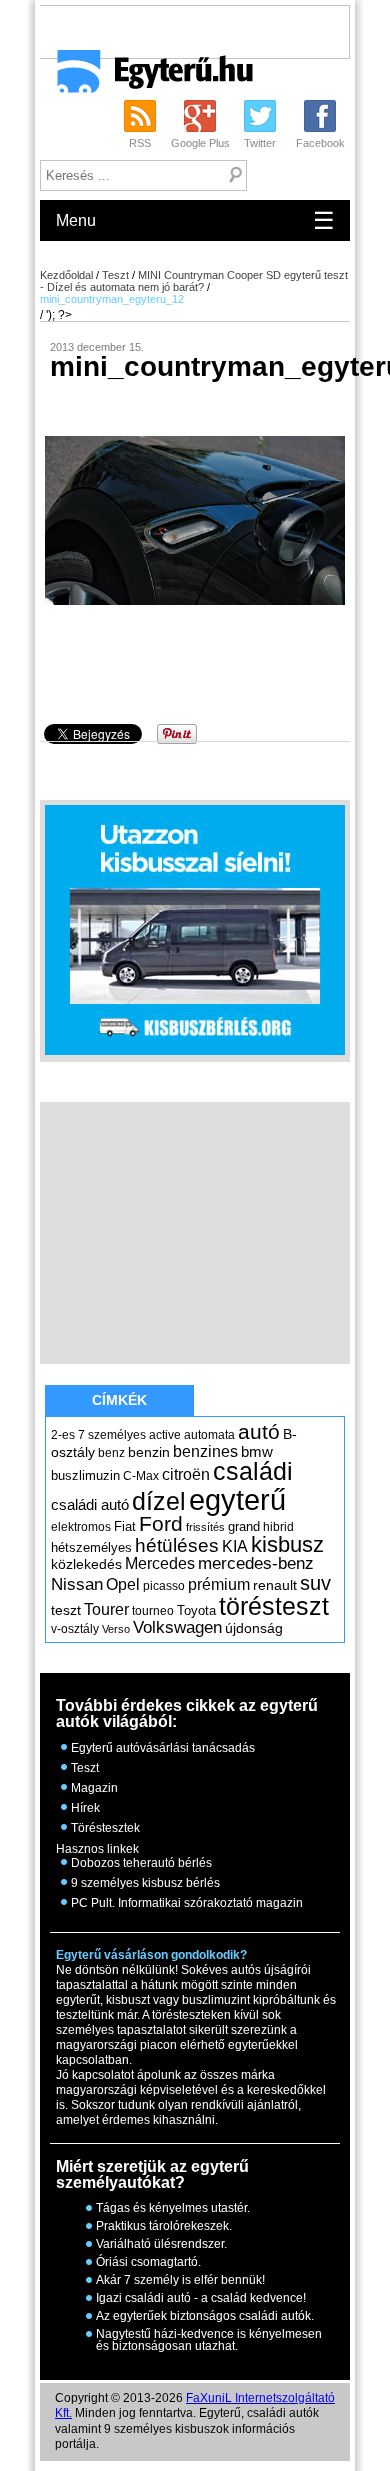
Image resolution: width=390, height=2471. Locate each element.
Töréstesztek (105, 1828)
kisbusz (287, 1544)
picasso (164, 1586)
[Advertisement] (214, 31)
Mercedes (160, 1563)
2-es (63, 1435)
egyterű (237, 1499)
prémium (219, 1584)
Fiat (125, 1526)
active (165, 1435)
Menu (195, 220)
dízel (159, 1501)
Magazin (94, 1788)
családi (253, 1471)
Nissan (77, 1584)
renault (275, 1585)
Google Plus (200, 143)
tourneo (153, 1611)
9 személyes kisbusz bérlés (145, 1883)
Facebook (320, 143)
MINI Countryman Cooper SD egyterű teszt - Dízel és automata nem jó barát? (194, 281)
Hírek (85, 1808)
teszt (66, 1610)
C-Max (141, 1476)
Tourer (106, 1609)
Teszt (115, 275)
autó (259, 1431)
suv (315, 1583)
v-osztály (75, 1629)
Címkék (119, 1400)
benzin (149, 1452)
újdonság (254, 1628)
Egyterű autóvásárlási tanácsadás (163, 1748)
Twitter (260, 143)
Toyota (196, 1610)
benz (111, 1453)
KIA (235, 1546)
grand (244, 1526)
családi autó (90, 1505)
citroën (186, 1474)
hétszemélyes (91, 1547)
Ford (161, 1523)
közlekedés (86, 1564)
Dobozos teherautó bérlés (141, 1863)
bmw (257, 1452)
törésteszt (274, 1606)
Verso (116, 1629)
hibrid (278, 1527)
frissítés (205, 1527)
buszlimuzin (85, 1475)
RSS (140, 143)
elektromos (81, 1527)
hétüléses (177, 1545)
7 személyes (112, 1435)
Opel (123, 1584)
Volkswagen (177, 1627)
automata (209, 1435)
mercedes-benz (256, 1563)
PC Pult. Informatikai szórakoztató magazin (187, 1903)
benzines (205, 1451)
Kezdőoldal (66, 275)
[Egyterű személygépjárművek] (146, 78)
